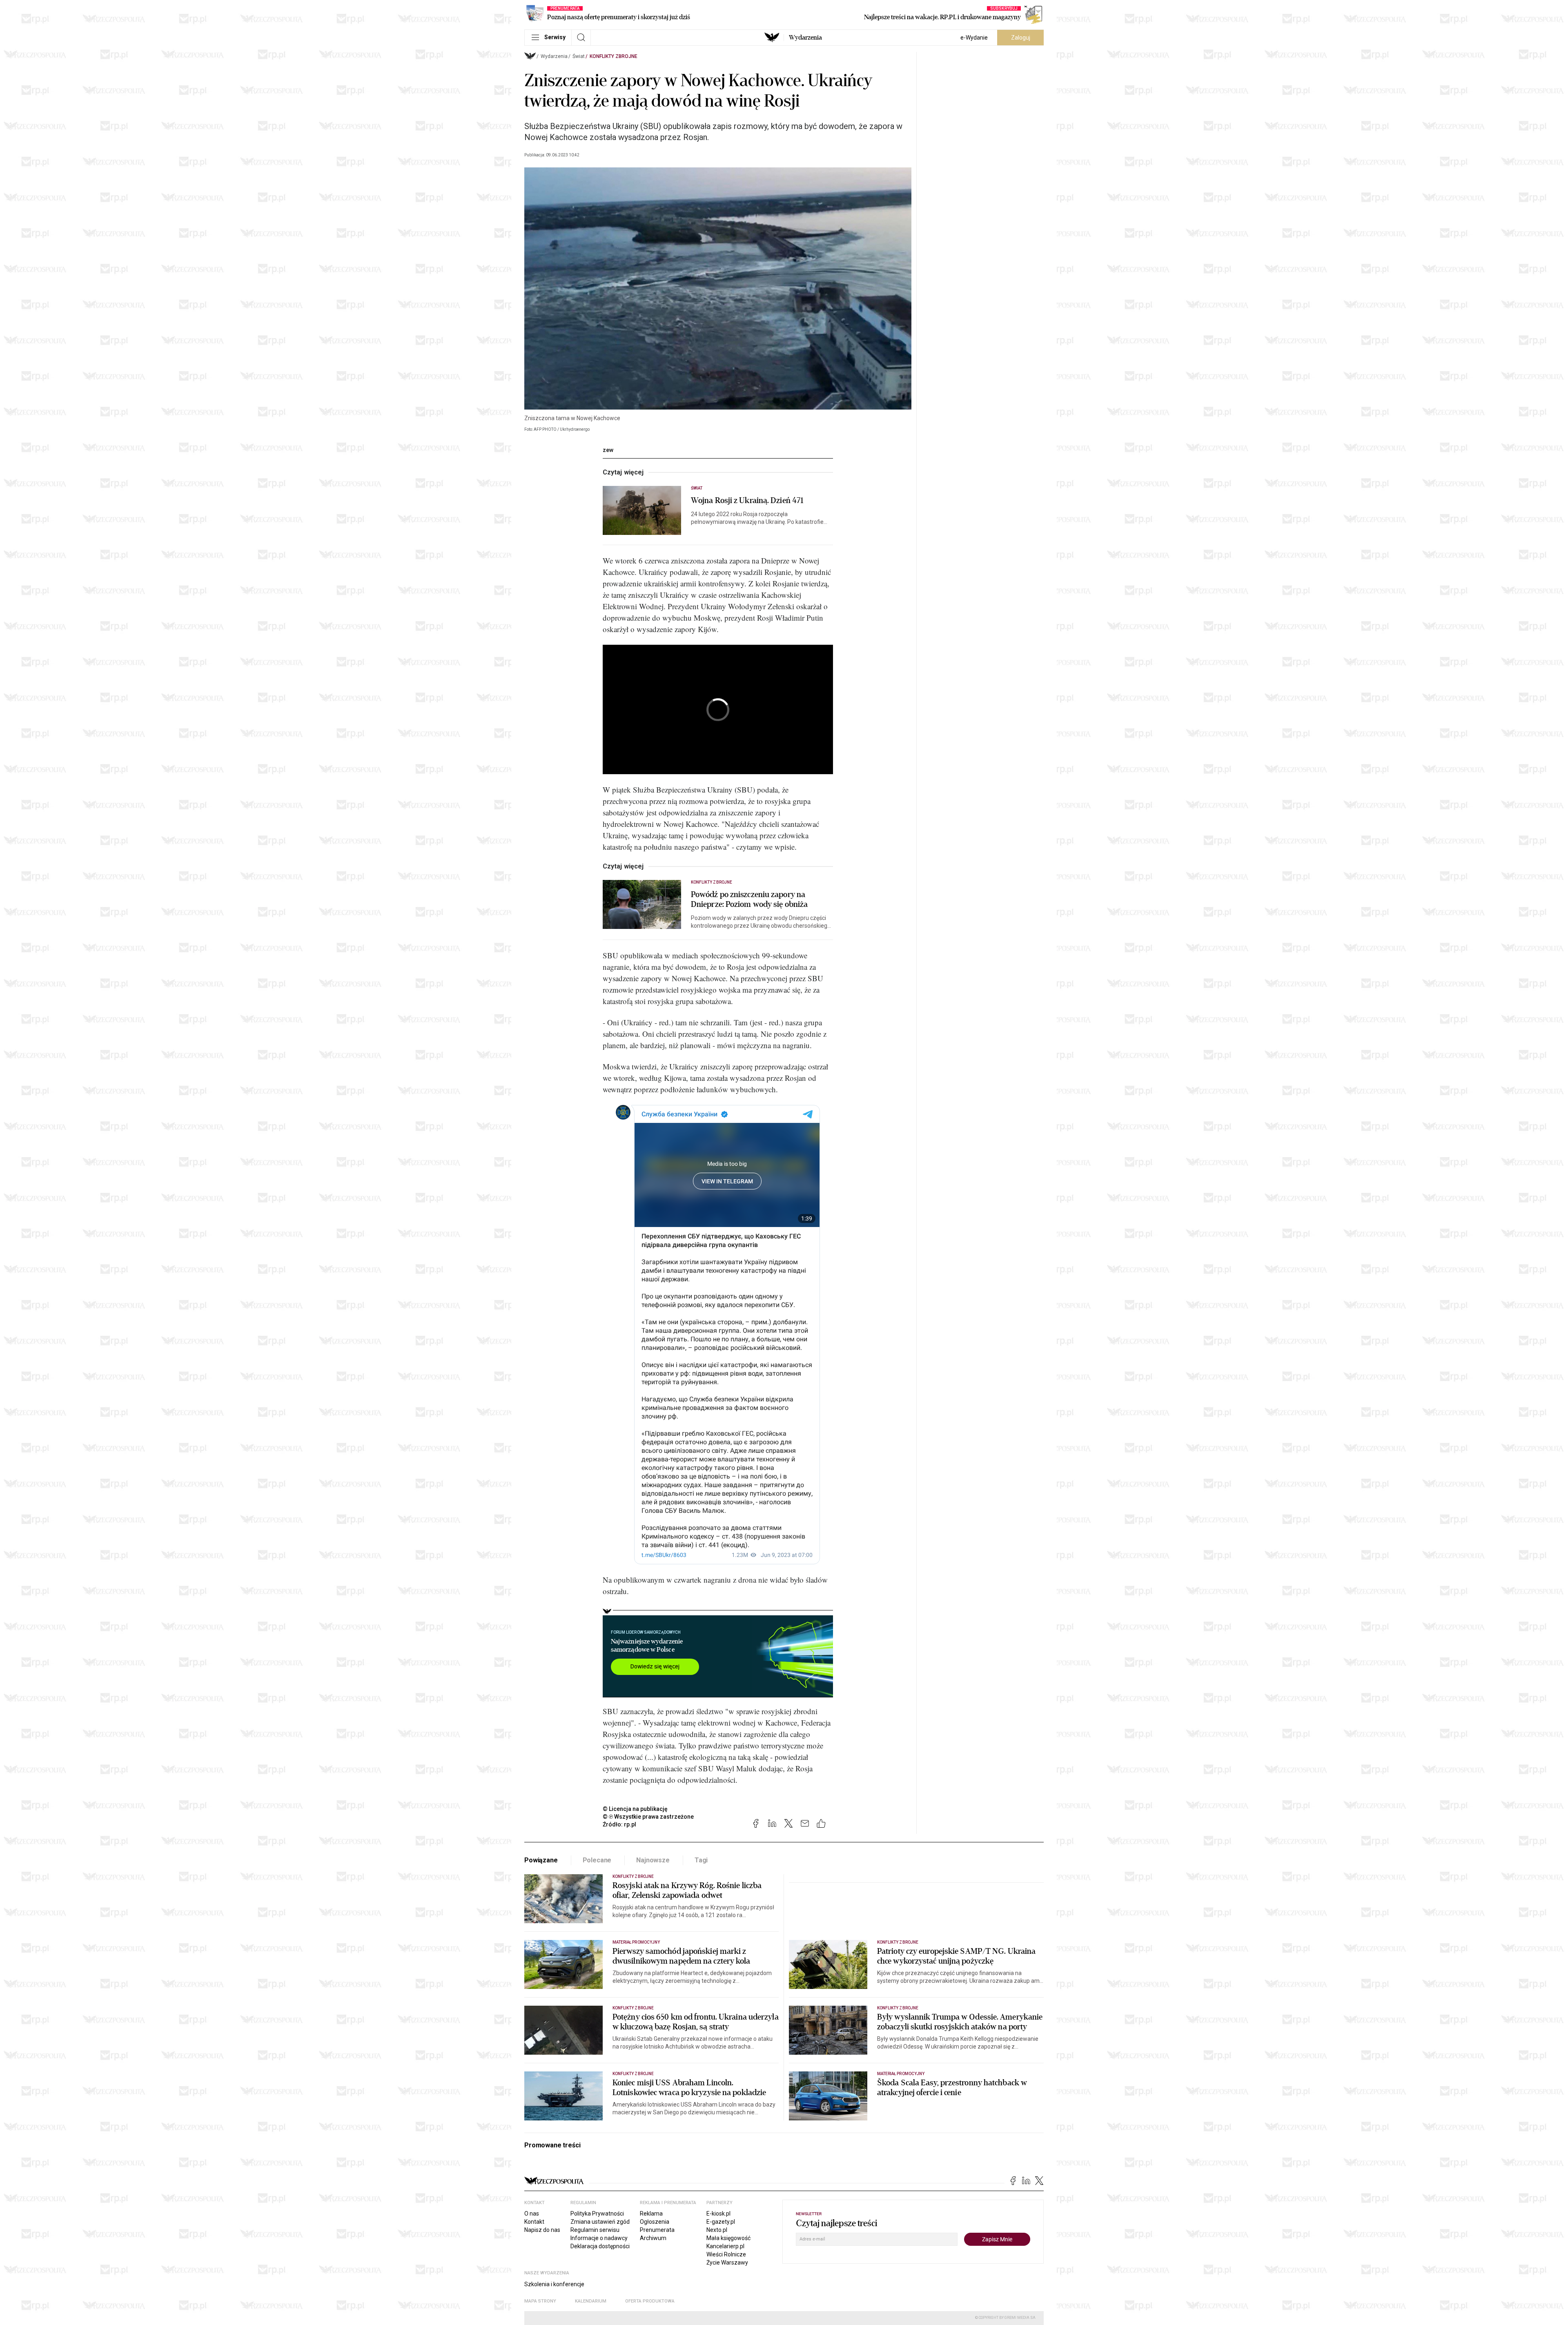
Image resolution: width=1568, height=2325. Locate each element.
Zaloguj (1021, 38)
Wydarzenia (805, 38)
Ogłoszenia (655, 2222)
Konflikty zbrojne (614, 56)
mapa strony (540, 2301)
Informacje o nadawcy (599, 2238)
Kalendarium (591, 2301)
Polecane (597, 1860)
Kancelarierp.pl (725, 2246)
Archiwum (653, 2238)
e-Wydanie (974, 38)
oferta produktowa (650, 2301)
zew (608, 450)
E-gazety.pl (721, 2222)
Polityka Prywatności (597, 2214)
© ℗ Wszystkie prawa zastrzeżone (648, 1817)
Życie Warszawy (727, 2263)
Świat (579, 56)
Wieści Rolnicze (726, 2254)
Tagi (701, 1860)
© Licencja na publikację (635, 1809)
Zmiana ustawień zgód (600, 2222)
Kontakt (534, 2222)
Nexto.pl (717, 2230)
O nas (532, 2214)
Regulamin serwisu (595, 2230)
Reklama (651, 2214)
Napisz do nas (542, 2230)
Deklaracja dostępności (600, 2246)
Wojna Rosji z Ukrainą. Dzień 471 (747, 501)
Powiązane (541, 1860)
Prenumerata (657, 2230)
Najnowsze (653, 1860)
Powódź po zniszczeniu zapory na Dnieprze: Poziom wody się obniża (749, 900)
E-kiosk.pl (718, 2214)
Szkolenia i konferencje (554, 2284)
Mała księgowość (728, 2238)
